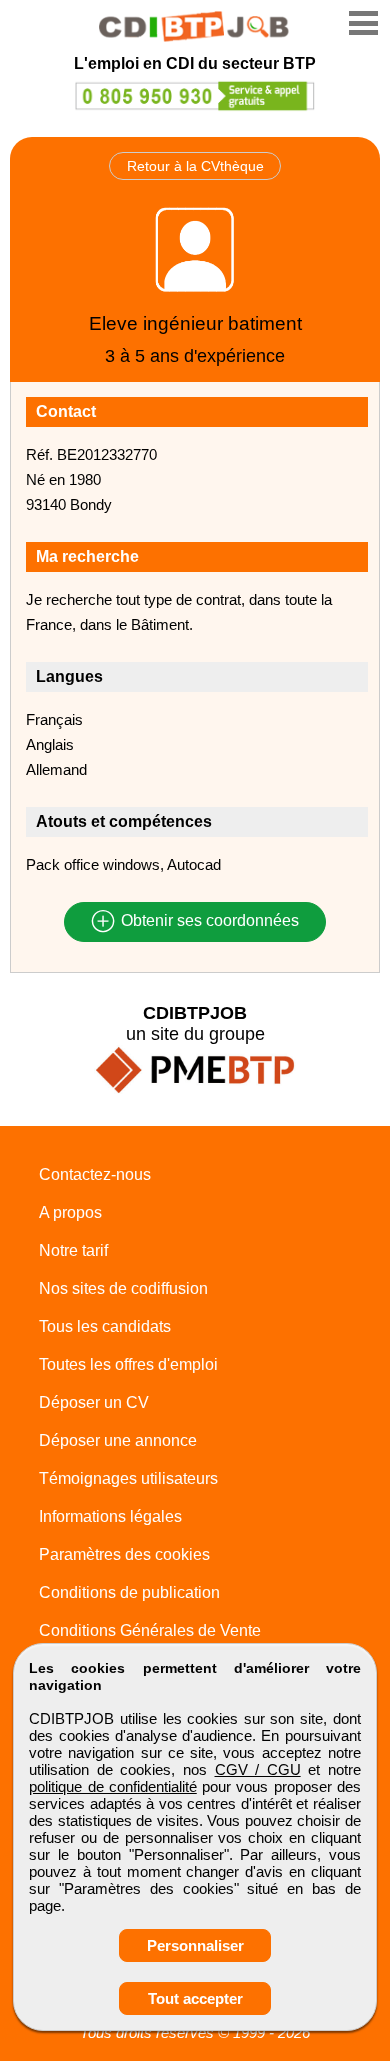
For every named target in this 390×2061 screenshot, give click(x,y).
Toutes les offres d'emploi (128, 1364)
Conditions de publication (129, 1592)
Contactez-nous (95, 1174)
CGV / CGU (258, 1769)
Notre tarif (73, 1250)
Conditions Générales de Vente (150, 1630)
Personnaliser (195, 1945)
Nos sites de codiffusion (123, 1288)
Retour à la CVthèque (195, 166)
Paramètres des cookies (124, 1554)
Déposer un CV (94, 1402)
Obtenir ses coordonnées (208, 921)
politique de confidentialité (113, 1786)
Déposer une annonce (118, 1440)
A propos (70, 1212)
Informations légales (110, 1516)
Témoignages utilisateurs (128, 1478)
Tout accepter (195, 1998)
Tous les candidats (105, 1326)
